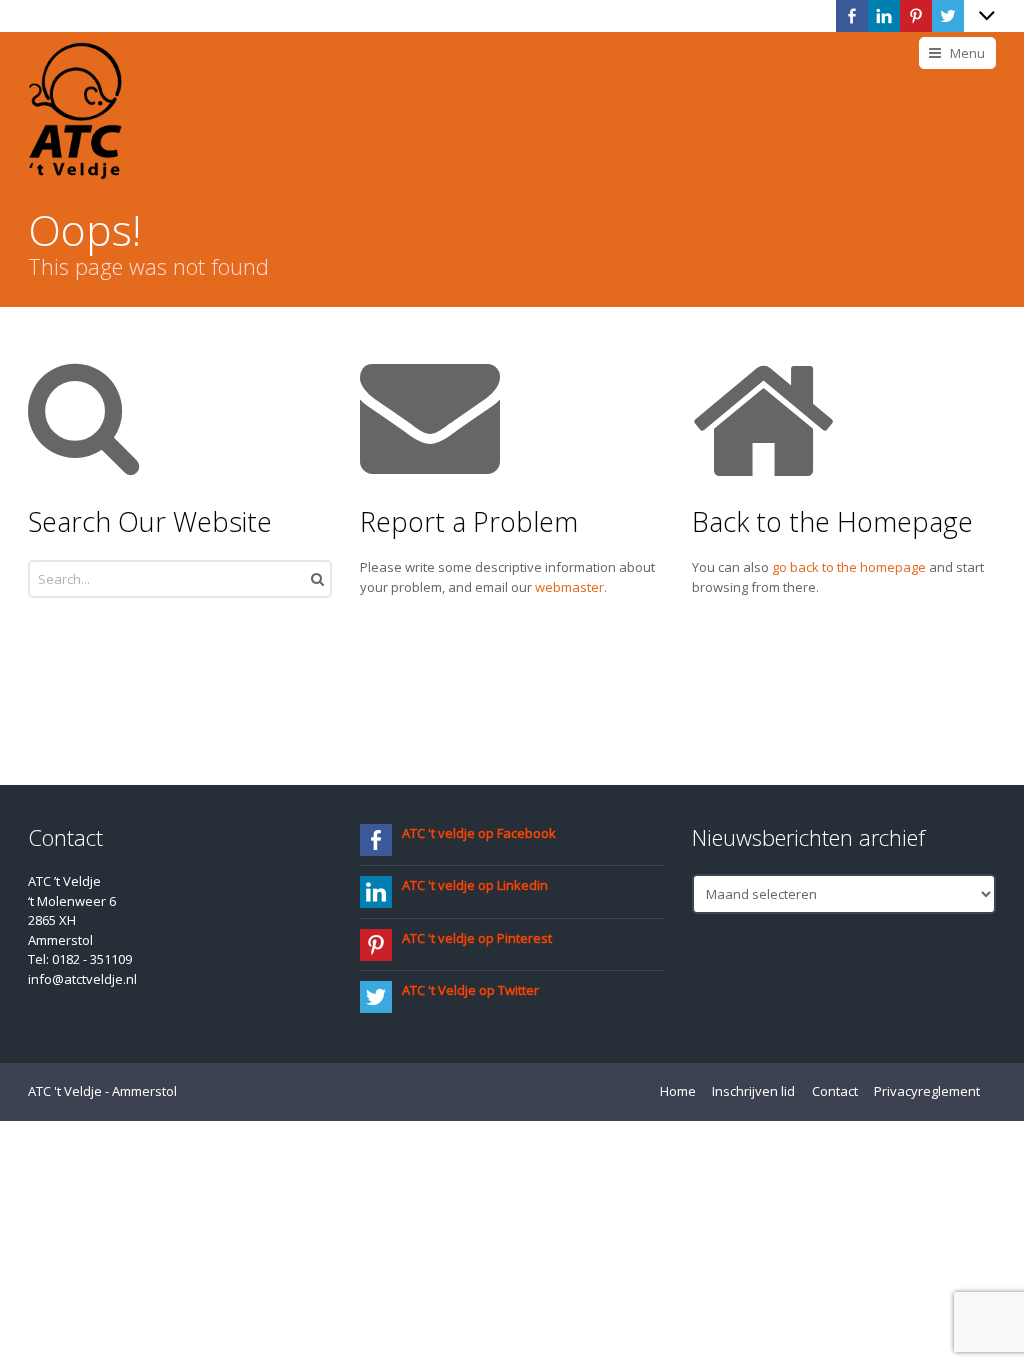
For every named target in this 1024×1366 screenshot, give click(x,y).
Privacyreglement (927, 1091)
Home (678, 1091)
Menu (967, 53)
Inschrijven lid (753, 1091)
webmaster (569, 587)
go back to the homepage (849, 567)
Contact (835, 1091)
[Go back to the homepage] (75, 111)
